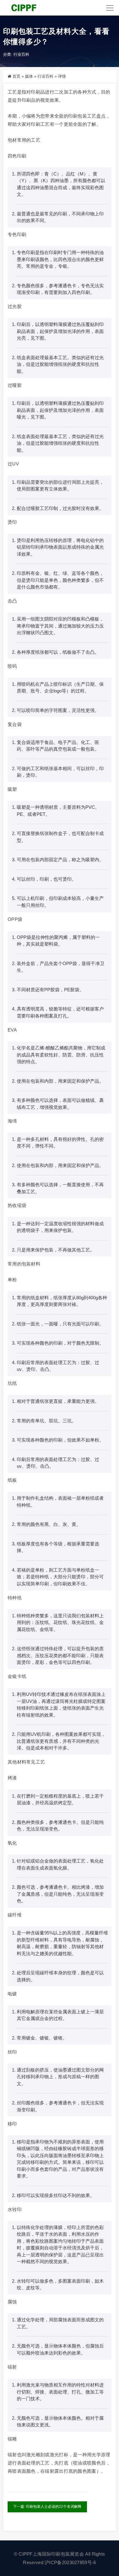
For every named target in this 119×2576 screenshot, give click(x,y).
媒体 (29, 76)
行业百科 (21, 54)
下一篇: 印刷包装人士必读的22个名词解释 (47, 2507)
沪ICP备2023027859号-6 (70, 2562)
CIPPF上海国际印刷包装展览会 (51, 2554)
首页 (16, 76)
